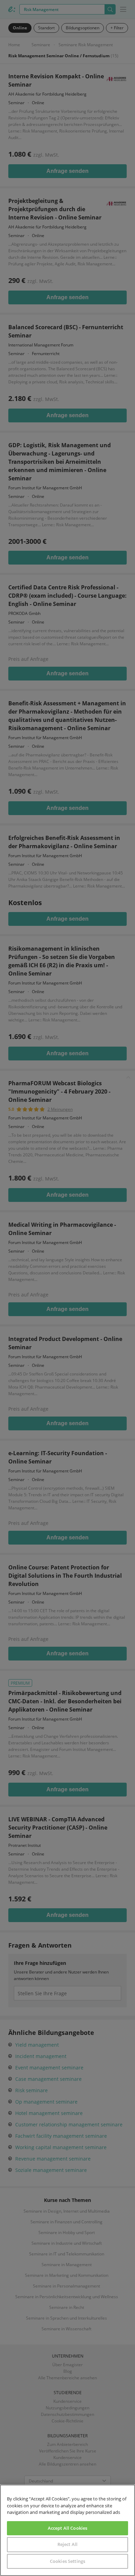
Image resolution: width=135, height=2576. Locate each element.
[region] (67, 2530)
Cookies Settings (67, 2561)
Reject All (67, 2544)
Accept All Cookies (67, 2528)
